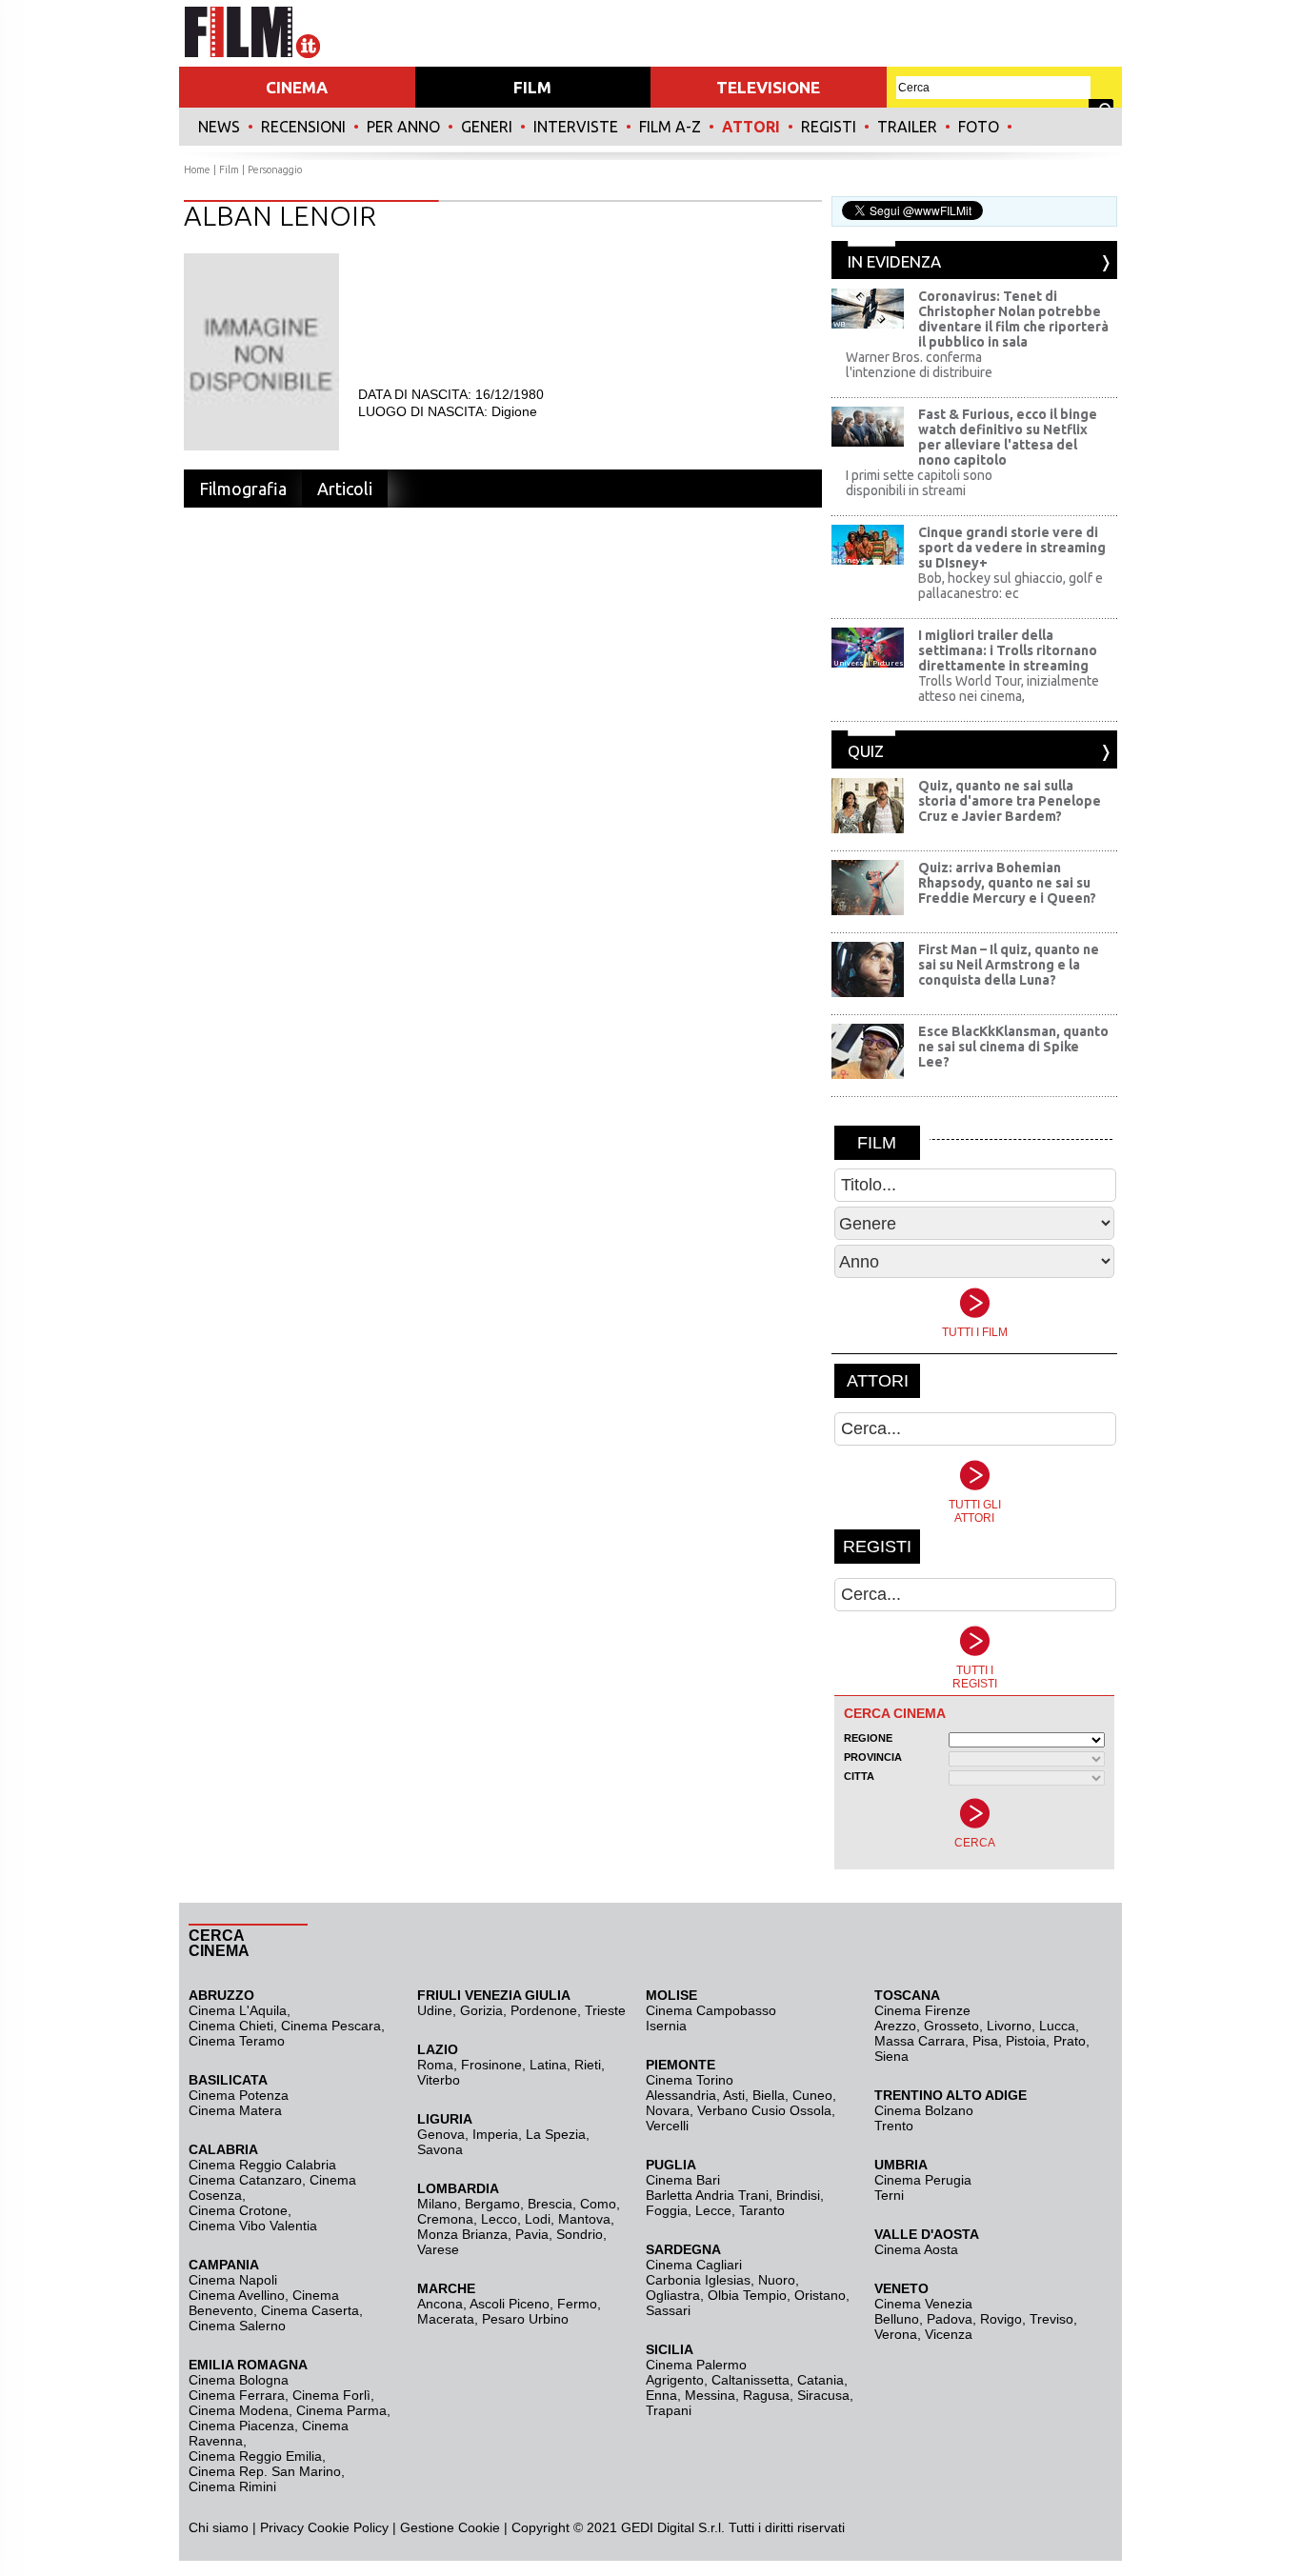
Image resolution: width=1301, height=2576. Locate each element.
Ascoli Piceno (510, 2304)
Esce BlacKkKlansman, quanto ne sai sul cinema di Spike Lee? (1013, 1047)
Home (197, 170)
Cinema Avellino (237, 2295)
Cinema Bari (683, 2180)
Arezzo (895, 2026)
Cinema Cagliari (694, 2265)
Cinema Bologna (239, 2380)
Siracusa (823, 2395)
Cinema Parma (341, 2410)
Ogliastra (673, 2295)
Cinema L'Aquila (238, 2010)
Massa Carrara (920, 2041)
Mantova (584, 2219)
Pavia (532, 2234)
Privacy (282, 2527)
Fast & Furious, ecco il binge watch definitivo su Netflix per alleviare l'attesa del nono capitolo (1008, 437)
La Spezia (556, 2134)
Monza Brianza (462, 2234)
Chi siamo (219, 2527)
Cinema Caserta (310, 2310)
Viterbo (439, 2080)
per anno (403, 127)
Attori (751, 127)
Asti (734, 2095)
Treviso (1051, 2319)
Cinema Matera (235, 2110)
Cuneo (812, 2095)
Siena (891, 2056)
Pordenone (544, 2010)
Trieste (605, 2010)
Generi (487, 127)
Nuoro (777, 2280)
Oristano (820, 2295)
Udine (435, 2010)
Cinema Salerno (237, 2326)
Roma (435, 2065)
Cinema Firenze (922, 2010)
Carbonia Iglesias (698, 2280)
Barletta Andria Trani (707, 2195)
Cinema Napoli (233, 2280)
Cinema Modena (239, 2410)
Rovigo (1001, 2319)
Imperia (495, 2134)
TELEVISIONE (768, 87)
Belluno (897, 2319)
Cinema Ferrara (237, 2395)
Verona (896, 2334)
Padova (950, 2319)
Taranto (762, 2210)
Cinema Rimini (232, 2486)
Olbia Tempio (747, 2295)
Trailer (907, 127)
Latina (548, 2065)
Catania (821, 2380)
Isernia (666, 2026)
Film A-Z (670, 127)
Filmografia (243, 489)
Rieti (588, 2065)
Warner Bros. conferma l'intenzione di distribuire (919, 365)
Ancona (440, 2304)
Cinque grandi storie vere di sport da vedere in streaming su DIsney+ (1012, 548)
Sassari (668, 2310)
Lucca (1057, 2026)
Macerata (446, 2319)
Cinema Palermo (696, 2365)
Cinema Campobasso (711, 2010)
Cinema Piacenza (241, 2426)
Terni (889, 2195)
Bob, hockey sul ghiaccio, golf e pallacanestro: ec (1011, 586)
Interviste (576, 127)
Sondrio (580, 2234)
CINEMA (297, 87)
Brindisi (798, 2195)
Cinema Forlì (331, 2395)
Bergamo (492, 2204)
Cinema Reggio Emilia (255, 2456)
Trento (894, 2126)
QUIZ (866, 751)
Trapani (669, 2410)
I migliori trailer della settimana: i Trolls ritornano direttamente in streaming (1008, 650)
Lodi (538, 2219)
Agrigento (675, 2380)
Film (229, 170)
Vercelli (667, 2126)
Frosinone (491, 2065)
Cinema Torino (690, 2080)
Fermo (577, 2304)
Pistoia (1026, 2041)
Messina (710, 2395)
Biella (769, 2095)
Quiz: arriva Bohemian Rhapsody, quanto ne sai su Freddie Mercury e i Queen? (1007, 883)
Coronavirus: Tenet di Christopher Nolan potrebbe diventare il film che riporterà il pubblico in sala (1013, 319)
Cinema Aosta (916, 2249)
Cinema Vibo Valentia (253, 2226)
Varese (438, 2249)
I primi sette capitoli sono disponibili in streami (919, 483)
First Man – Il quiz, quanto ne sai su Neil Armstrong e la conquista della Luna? (1009, 965)
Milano (437, 2204)
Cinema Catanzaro (245, 2180)
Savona (440, 2149)
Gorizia (481, 2010)
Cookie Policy (346, 2527)
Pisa (985, 2041)
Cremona (445, 2219)
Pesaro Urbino (525, 2319)
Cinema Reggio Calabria (262, 2165)
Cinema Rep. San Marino (265, 2471)
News (219, 127)
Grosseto (951, 2026)
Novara (668, 2110)
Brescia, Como (572, 2204)
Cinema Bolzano (924, 2110)
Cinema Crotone (238, 2210)
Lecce (713, 2210)
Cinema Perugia (923, 2180)
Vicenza (949, 2334)
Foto (979, 127)
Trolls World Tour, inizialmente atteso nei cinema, (1009, 689)
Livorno (1009, 2026)
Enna (661, 2395)
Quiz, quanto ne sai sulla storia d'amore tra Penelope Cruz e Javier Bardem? (1010, 801)
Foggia (667, 2210)
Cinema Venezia (923, 2304)
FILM (532, 87)
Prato (1070, 2041)
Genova (441, 2134)
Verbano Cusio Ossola (764, 2110)
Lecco (499, 2219)
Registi (829, 127)
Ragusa (766, 2395)
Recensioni (303, 127)
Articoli (345, 489)
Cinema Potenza (239, 2095)
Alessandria (681, 2095)
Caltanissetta (751, 2380)
